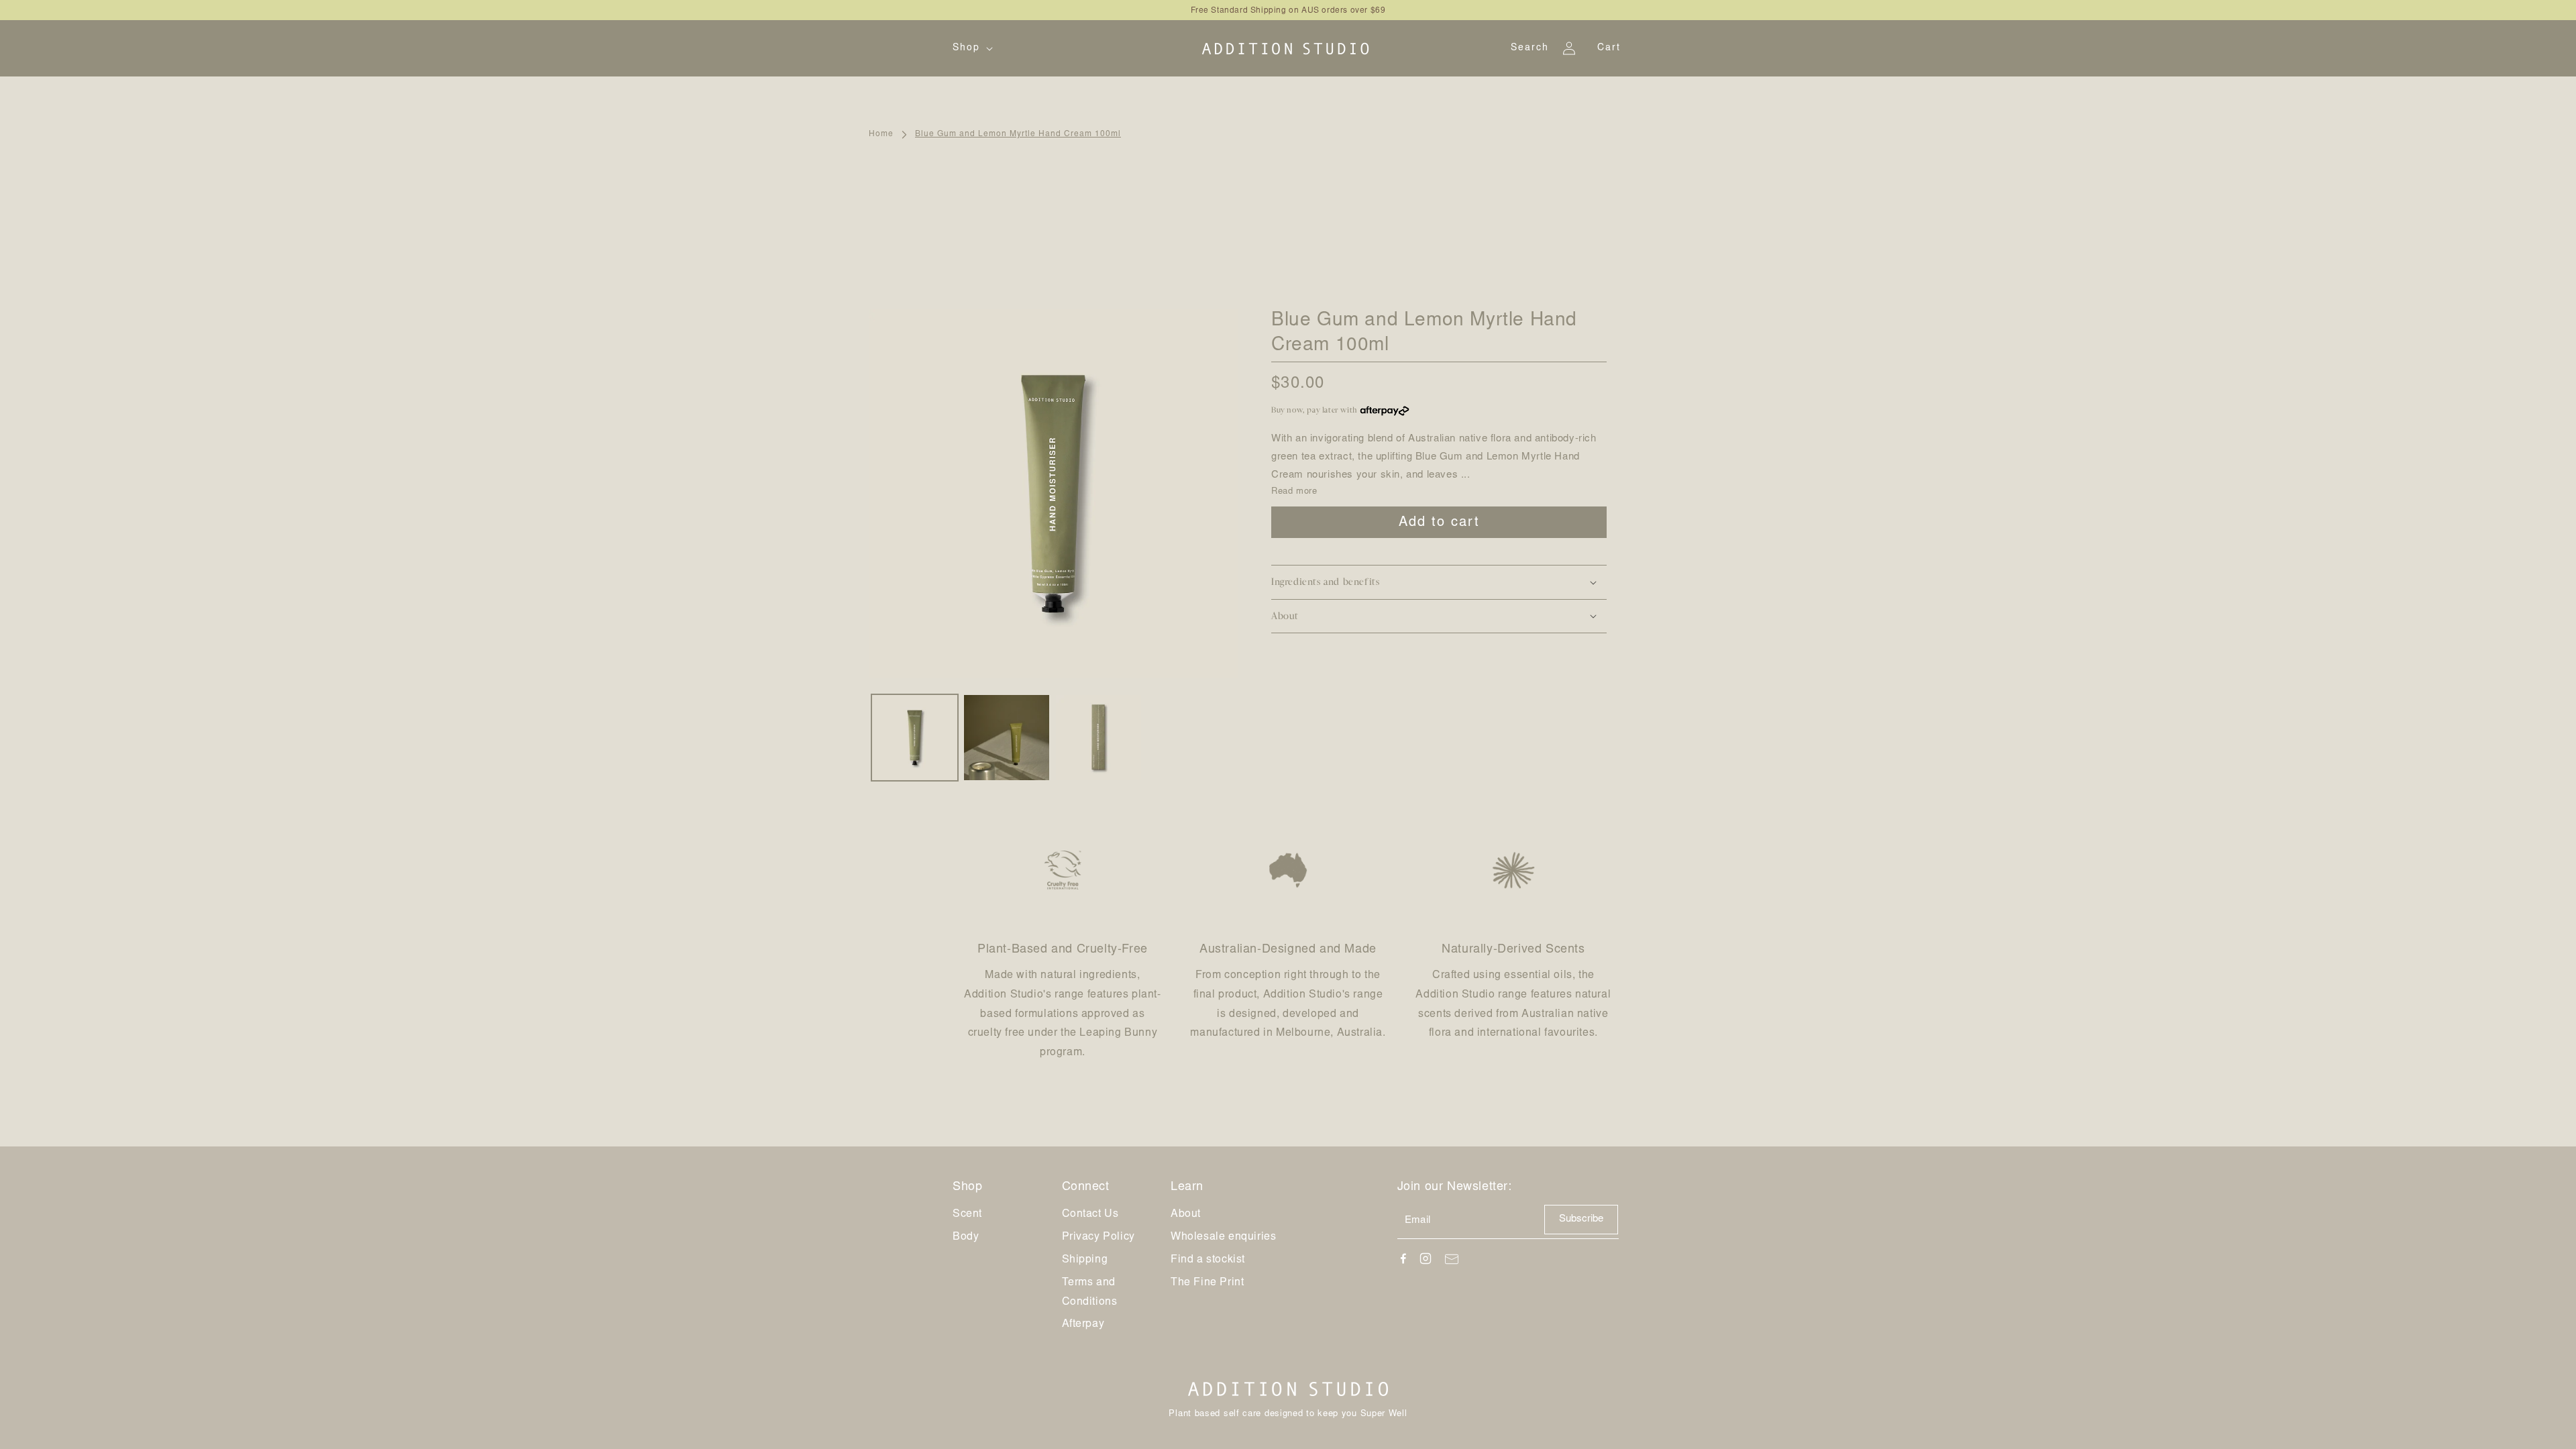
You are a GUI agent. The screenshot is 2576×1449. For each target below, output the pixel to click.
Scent (967, 1214)
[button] (971, 48)
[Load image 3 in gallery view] (1098, 738)
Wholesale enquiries (1223, 1237)
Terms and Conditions (1090, 1292)
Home (881, 134)
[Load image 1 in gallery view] (915, 738)
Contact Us (1090, 1214)
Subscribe (1581, 1219)
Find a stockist (1208, 1260)
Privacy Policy (1098, 1237)
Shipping (1085, 1260)
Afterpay (1083, 1324)
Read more (1294, 492)
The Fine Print (1207, 1283)
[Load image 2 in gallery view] (1007, 738)
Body (966, 1237)
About (1186, 1214)
